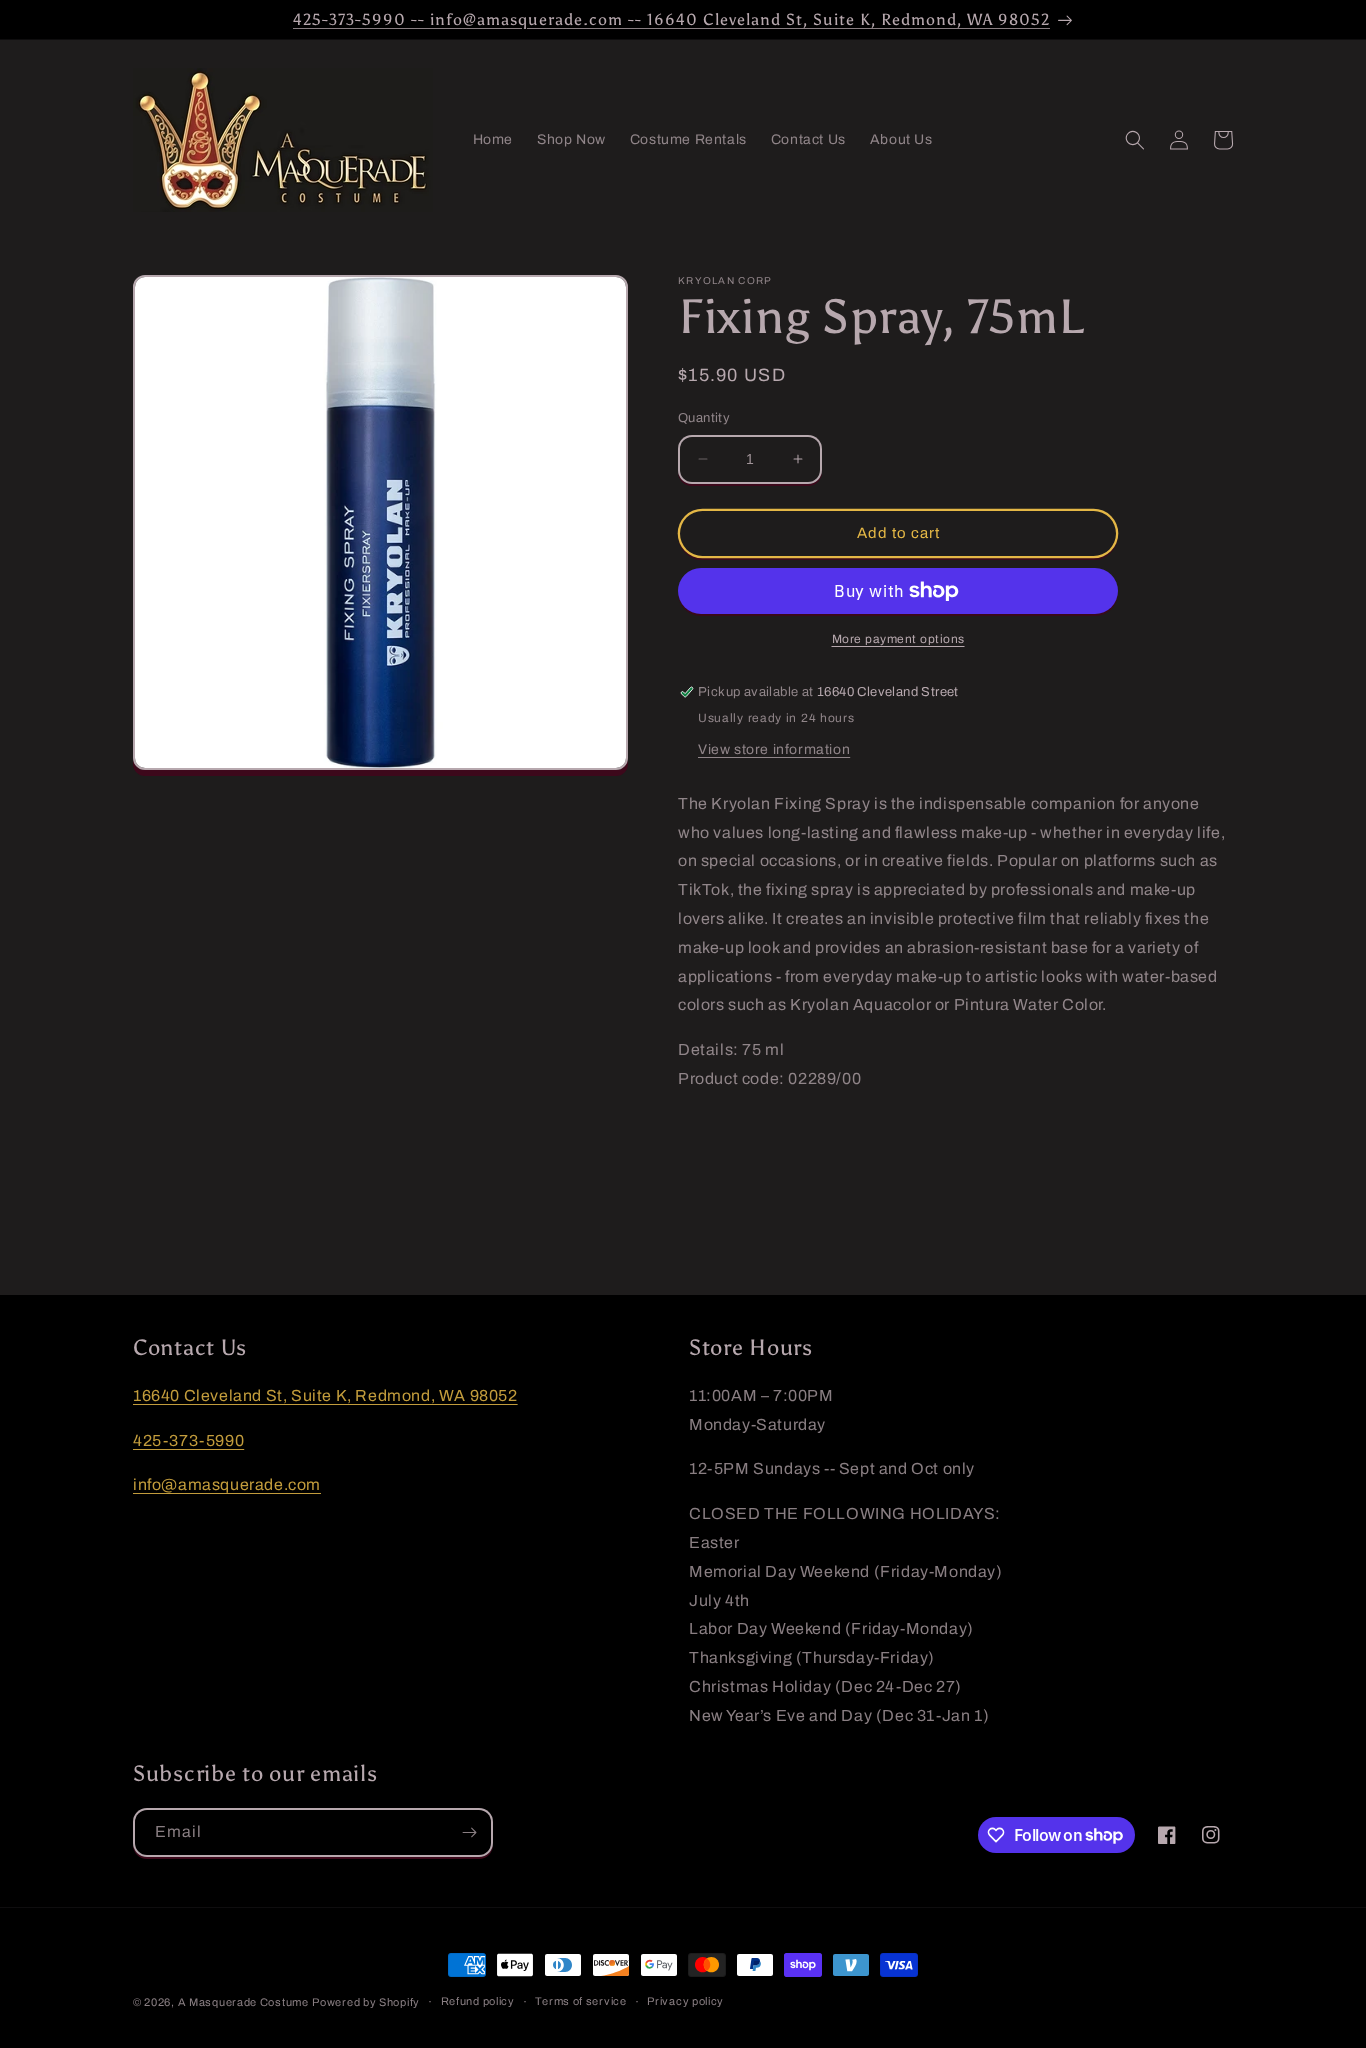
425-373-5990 (188, 1440)
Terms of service (580, 2001)
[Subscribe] (469, 1832)
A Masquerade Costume (243, 2002)
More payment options (898, 639)
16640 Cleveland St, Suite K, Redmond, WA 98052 (325, 1395)
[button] (1135, 140)
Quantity (704, 418)
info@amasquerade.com (227, 1484)
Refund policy (478, 2001)
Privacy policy (685, 2001)
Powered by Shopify (366, 2002)
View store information (774, 749)
